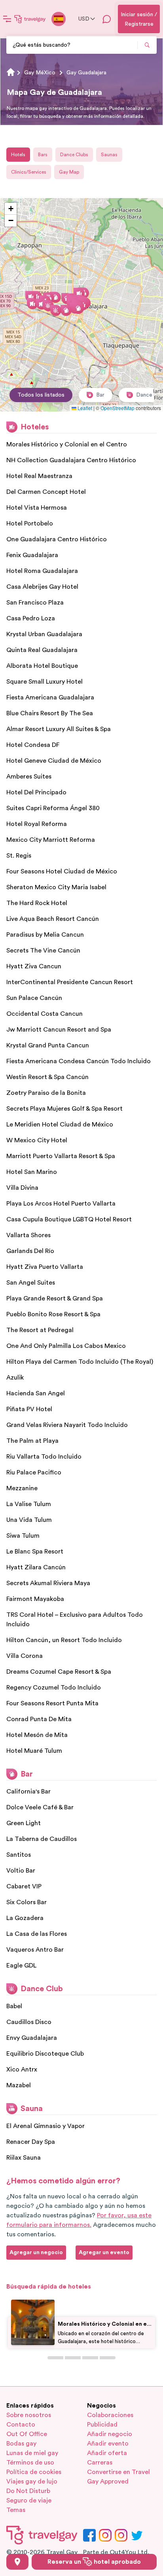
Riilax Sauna (24, 2158)
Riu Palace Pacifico (34, 1472)
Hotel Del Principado (36, 792)
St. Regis (19, 856)
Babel (14, 2006)
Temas (16, 2510)
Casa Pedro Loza (31, 618)
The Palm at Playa (32, 1441)
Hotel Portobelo (30, 524)
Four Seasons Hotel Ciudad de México (62, 871)
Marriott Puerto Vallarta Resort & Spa (61, 1156)
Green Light (24, 1823)
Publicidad (102, 2425)
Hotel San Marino (32, 1172)
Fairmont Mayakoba (35, 1599)
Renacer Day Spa (31, 2142)
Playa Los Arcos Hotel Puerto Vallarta (61, 1204)
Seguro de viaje (29, 2500)
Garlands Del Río (30, 1251)
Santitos (19, 1855)
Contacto (21, 2425)
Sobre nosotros (29, 2415)
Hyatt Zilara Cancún (36, 1567)
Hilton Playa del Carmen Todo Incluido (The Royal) (80, 1362)
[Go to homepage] (30, 19)
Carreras (100, 2463)
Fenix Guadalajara (32, 555)
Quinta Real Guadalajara (42, 650)
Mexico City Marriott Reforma (51, 840)
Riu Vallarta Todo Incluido (44, 1457)
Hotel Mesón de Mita (37, 1735)
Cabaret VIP (24, 1886)
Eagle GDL (21, 1966)
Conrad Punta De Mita (39, 1719)
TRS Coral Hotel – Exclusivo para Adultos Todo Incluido (75, 1620)
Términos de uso (30, 2463)
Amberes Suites (29, 777)
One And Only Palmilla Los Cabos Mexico (66, 1346)
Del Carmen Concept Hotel (46, 492)
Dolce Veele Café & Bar (40, 1807)
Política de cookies (34, 2472)
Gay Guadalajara (86, 73)
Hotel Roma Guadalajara (42, 571)
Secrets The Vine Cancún (43, 951)
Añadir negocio (110, 2434)
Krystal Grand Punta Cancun (48, 1045)
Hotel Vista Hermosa (37, 508)
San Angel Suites (31, 1283)
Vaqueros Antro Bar (35, 1950)
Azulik (15, 1378)
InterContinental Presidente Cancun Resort (70, 982)
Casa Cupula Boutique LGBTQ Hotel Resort (69, 1219)
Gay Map (69, 172)
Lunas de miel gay (32, 2453)
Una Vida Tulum (29, 1520)
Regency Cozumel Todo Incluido (54, 1688)
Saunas (109, 155)
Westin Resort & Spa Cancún (47, 1077)
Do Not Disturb (28, 2491)
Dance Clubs (74, 155)
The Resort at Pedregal (40, 1330)
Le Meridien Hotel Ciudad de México (60, 1125)
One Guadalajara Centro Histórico (57, 539)
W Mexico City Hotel (37, 1140)
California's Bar (28, 1792)
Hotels (18, 155)
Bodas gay (21, 2444)
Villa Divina (22, 1188)
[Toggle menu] (7, 19)
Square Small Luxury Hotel (45, 682)
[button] (79, 293)
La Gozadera (25, 1918)
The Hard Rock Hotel (37, 903)
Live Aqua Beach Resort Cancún (53, 919)
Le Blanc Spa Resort (35, 1552)
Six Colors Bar (27, 1902)
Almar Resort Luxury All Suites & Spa (59, 729)
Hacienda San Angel (36, 1393)
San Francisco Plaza (35, 603)
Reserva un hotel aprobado (94, 2562)
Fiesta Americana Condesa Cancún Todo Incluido (79, 1061)
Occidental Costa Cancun (45, 1014)
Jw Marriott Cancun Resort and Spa (59, 1030)
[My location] (17, 2562)
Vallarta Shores (28, 1235)
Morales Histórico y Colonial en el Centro (67, 444)
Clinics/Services (29, 172)
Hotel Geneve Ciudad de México (54, 761)
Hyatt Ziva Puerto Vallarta (45, 1267)
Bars (43, 155)
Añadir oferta (107, 2453)
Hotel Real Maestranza (39, 476)
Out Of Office (27, 2434)
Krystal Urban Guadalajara (44, 634)
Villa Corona (25, 1656)
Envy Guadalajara (32, 2038)
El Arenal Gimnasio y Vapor (45, 2126)
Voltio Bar (21, 1871)
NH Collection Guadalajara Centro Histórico (71, 460)
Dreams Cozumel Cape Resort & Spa (59, 1672)
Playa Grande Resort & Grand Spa (55, 1298)
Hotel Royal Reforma (37, 824)
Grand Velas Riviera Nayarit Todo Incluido (67, 1425)
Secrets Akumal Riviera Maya (48, 1583)
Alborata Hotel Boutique (42, 666)
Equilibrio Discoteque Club (45, 2054)
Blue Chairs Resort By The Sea (50, 713)
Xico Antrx (22, 2069)
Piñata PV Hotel (29, 1409)
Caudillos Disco (29, 2022)
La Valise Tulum (29, 1504)
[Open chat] (107, 19)
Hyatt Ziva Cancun (34, 966)
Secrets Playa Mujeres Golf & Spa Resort (64, 1109)
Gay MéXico (40, 73)
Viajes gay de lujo (32, 2482)
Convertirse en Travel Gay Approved (118, 2477)
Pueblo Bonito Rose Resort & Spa (53, 1314)
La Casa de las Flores (37, 1934)
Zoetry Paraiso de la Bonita (46, 1093)
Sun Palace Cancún (34, 998)
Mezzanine (22, 1488)
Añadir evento (108, 2444)
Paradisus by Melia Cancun (45, 935)
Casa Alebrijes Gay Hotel (42, 587)
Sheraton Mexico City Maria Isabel (56, 887)
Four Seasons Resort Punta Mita (52, 1703)
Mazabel (19, 2085)
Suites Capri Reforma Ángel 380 (53, 808)
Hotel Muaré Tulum (34, 1751)
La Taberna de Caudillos (42, 1839)
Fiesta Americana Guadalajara (50, 697)
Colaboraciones (110, 2415)
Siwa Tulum (23, 1536)
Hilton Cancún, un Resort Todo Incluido (64, 1640)
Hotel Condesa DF (33, 745)
